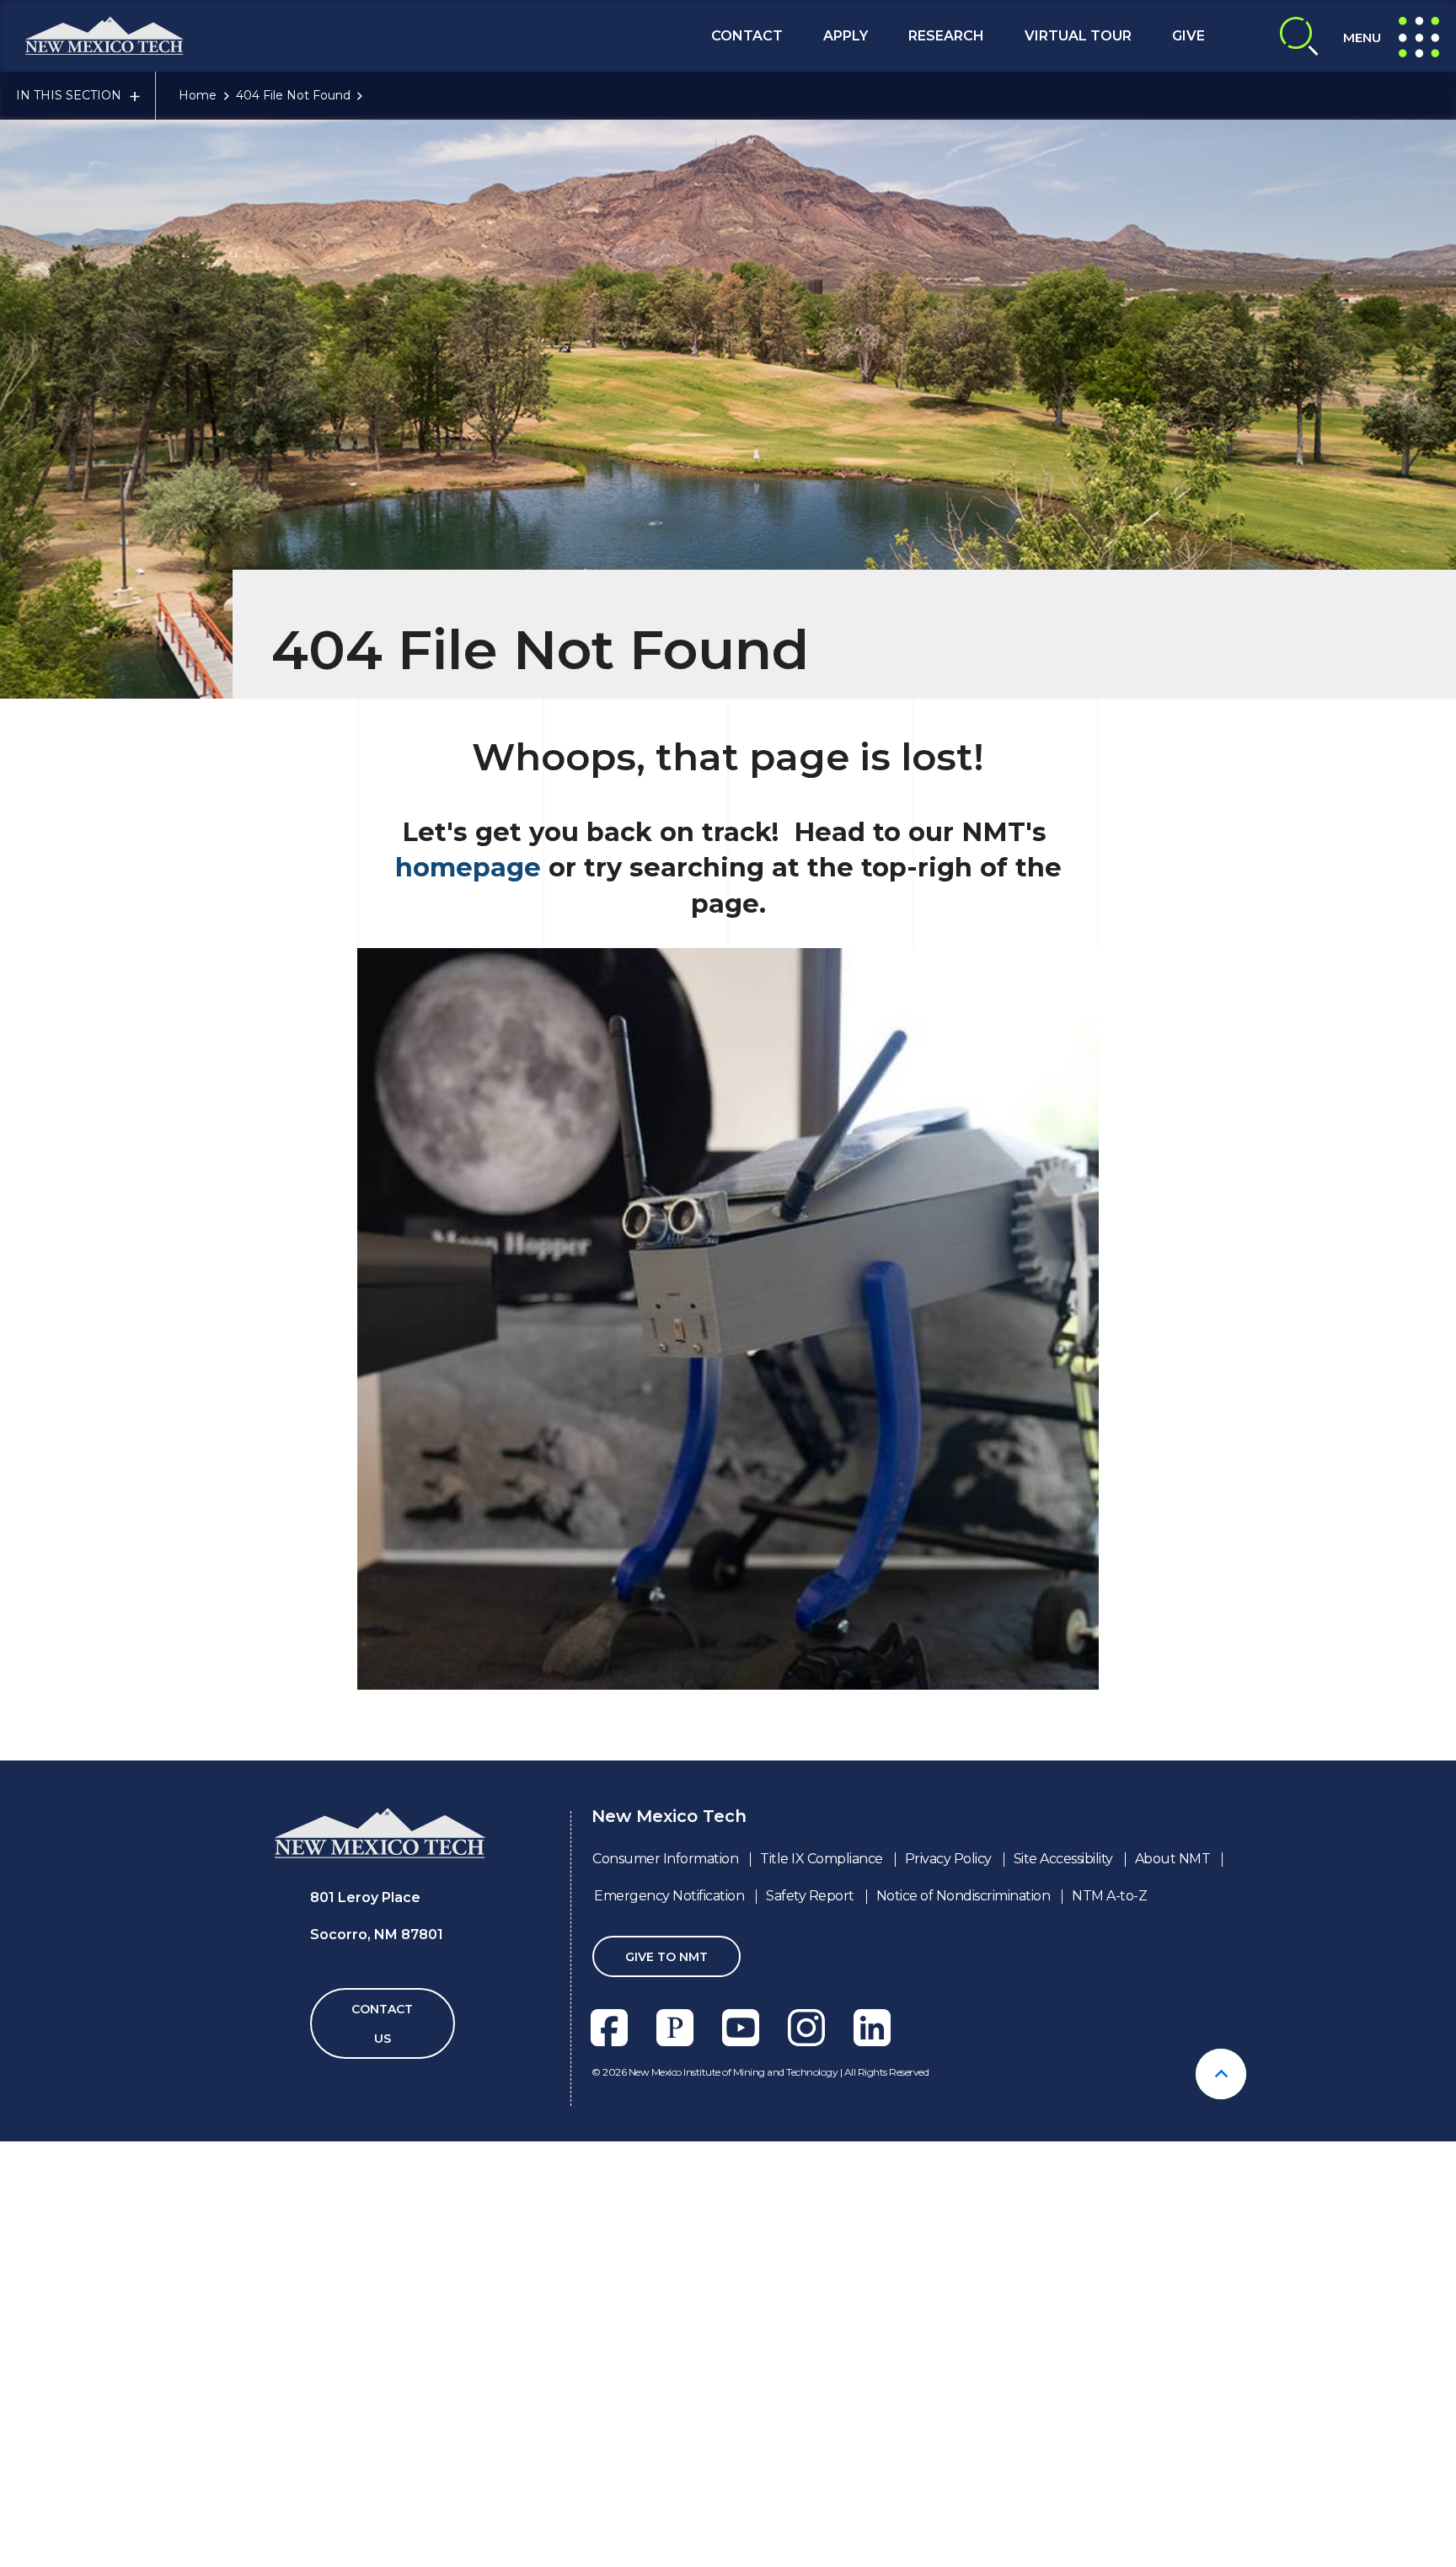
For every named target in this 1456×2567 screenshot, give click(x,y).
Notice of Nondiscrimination (964, 1896)
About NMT (1173, 1859)
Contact (747, 36)
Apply (846, 36)
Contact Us (382, 2024)
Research (946, 36)
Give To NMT (666, 1957)
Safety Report (810, 1896)
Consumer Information (665, 1859)
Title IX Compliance (822, 1859)
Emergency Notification (669, 1896)
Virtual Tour (1078, 36)
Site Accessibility (1063, 1859)
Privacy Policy (948, 1859)
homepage (468, 868)
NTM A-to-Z (1109, 1896)
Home (198, 95)
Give (1188, 36)
